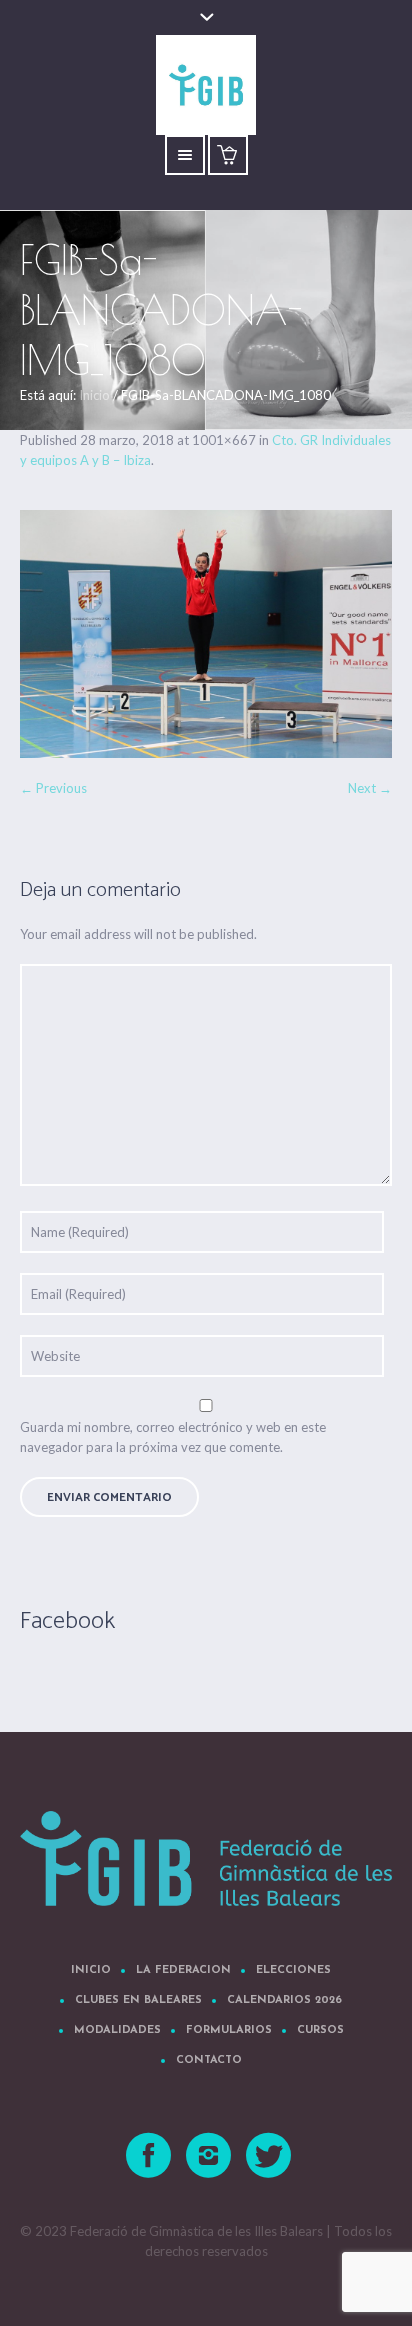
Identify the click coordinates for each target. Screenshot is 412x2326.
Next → (370, 788)
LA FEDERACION (183, 1970)
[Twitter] (270, 2156)
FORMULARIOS (229, 2030)
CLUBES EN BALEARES (138, 2000)
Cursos (320, 2030)
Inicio (94, 395)
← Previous (53, 788)
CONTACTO (209, 2060)
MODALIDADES (117, 2030)
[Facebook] (150, 2156)
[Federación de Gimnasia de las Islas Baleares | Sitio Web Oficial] (206, 1858)
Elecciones (293, 1970)
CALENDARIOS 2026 (284, 2000)
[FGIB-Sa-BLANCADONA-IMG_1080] (206, 634)
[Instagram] (210, 2156)
